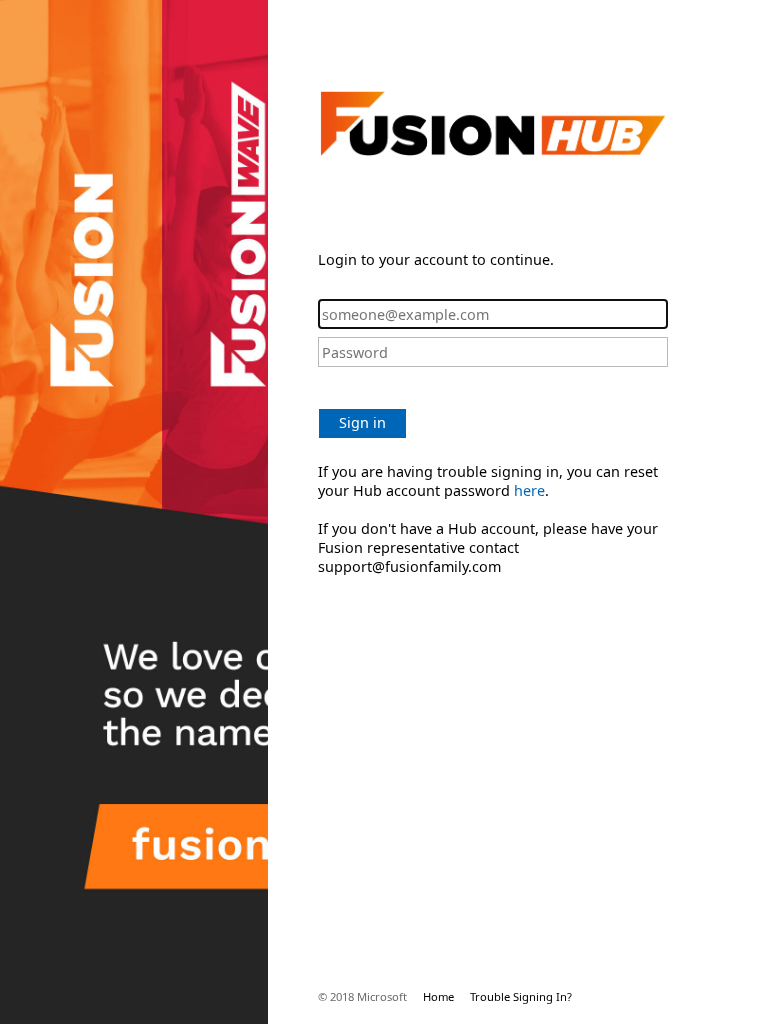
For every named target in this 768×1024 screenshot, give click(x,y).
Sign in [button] (362, 422)
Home (438, 996)
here (529, 490)
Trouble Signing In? (521, 996)
